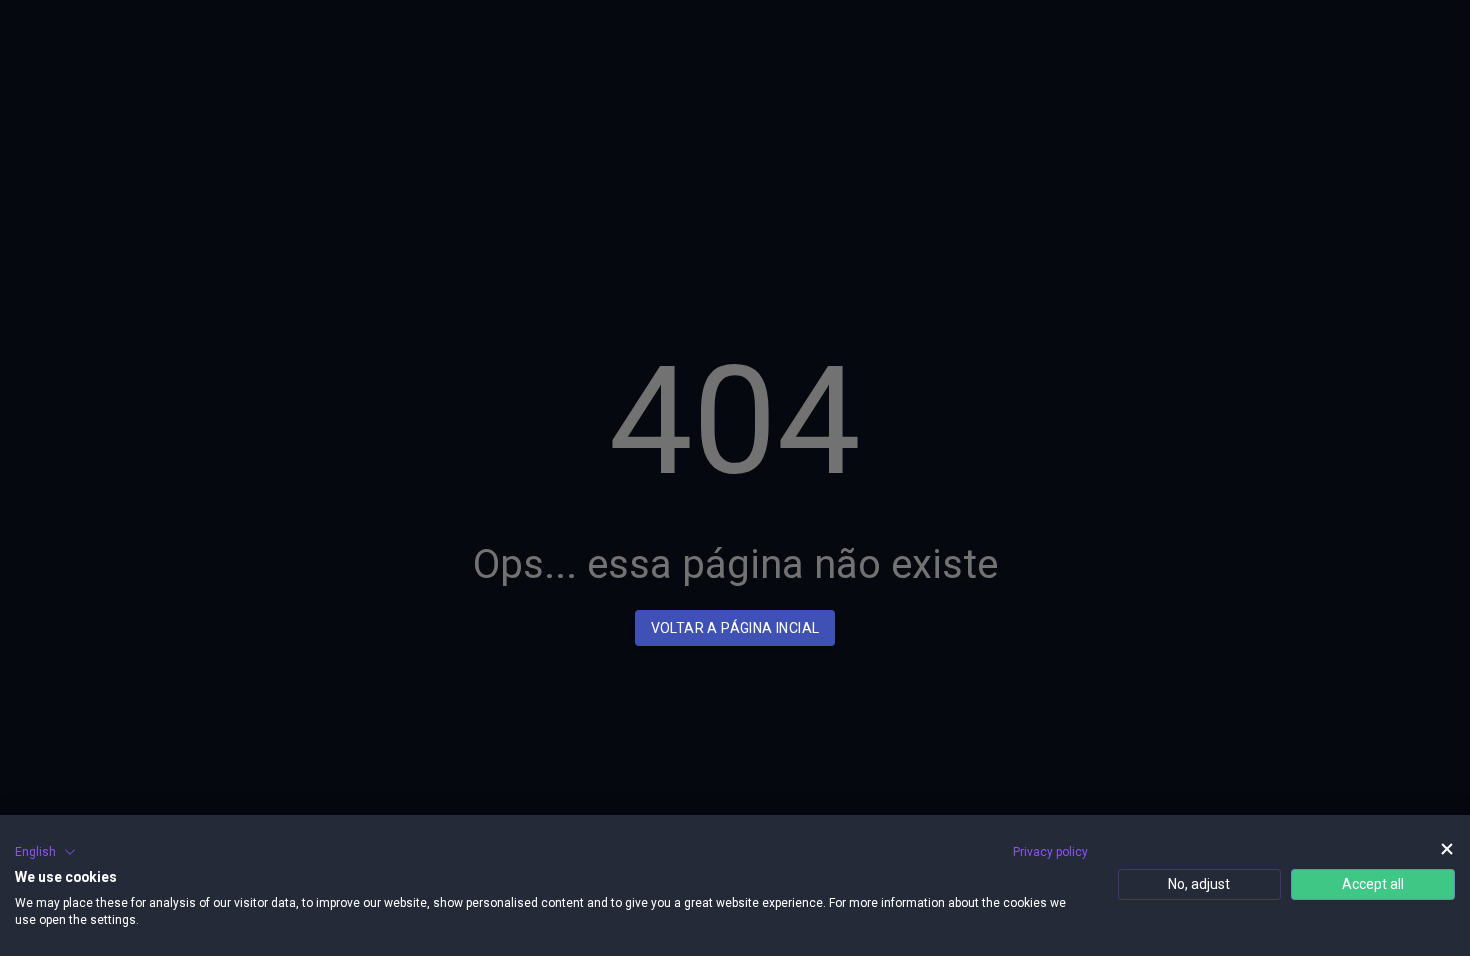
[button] (45, 852)
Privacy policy (1050, 852)
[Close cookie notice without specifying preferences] (1447, 849)
